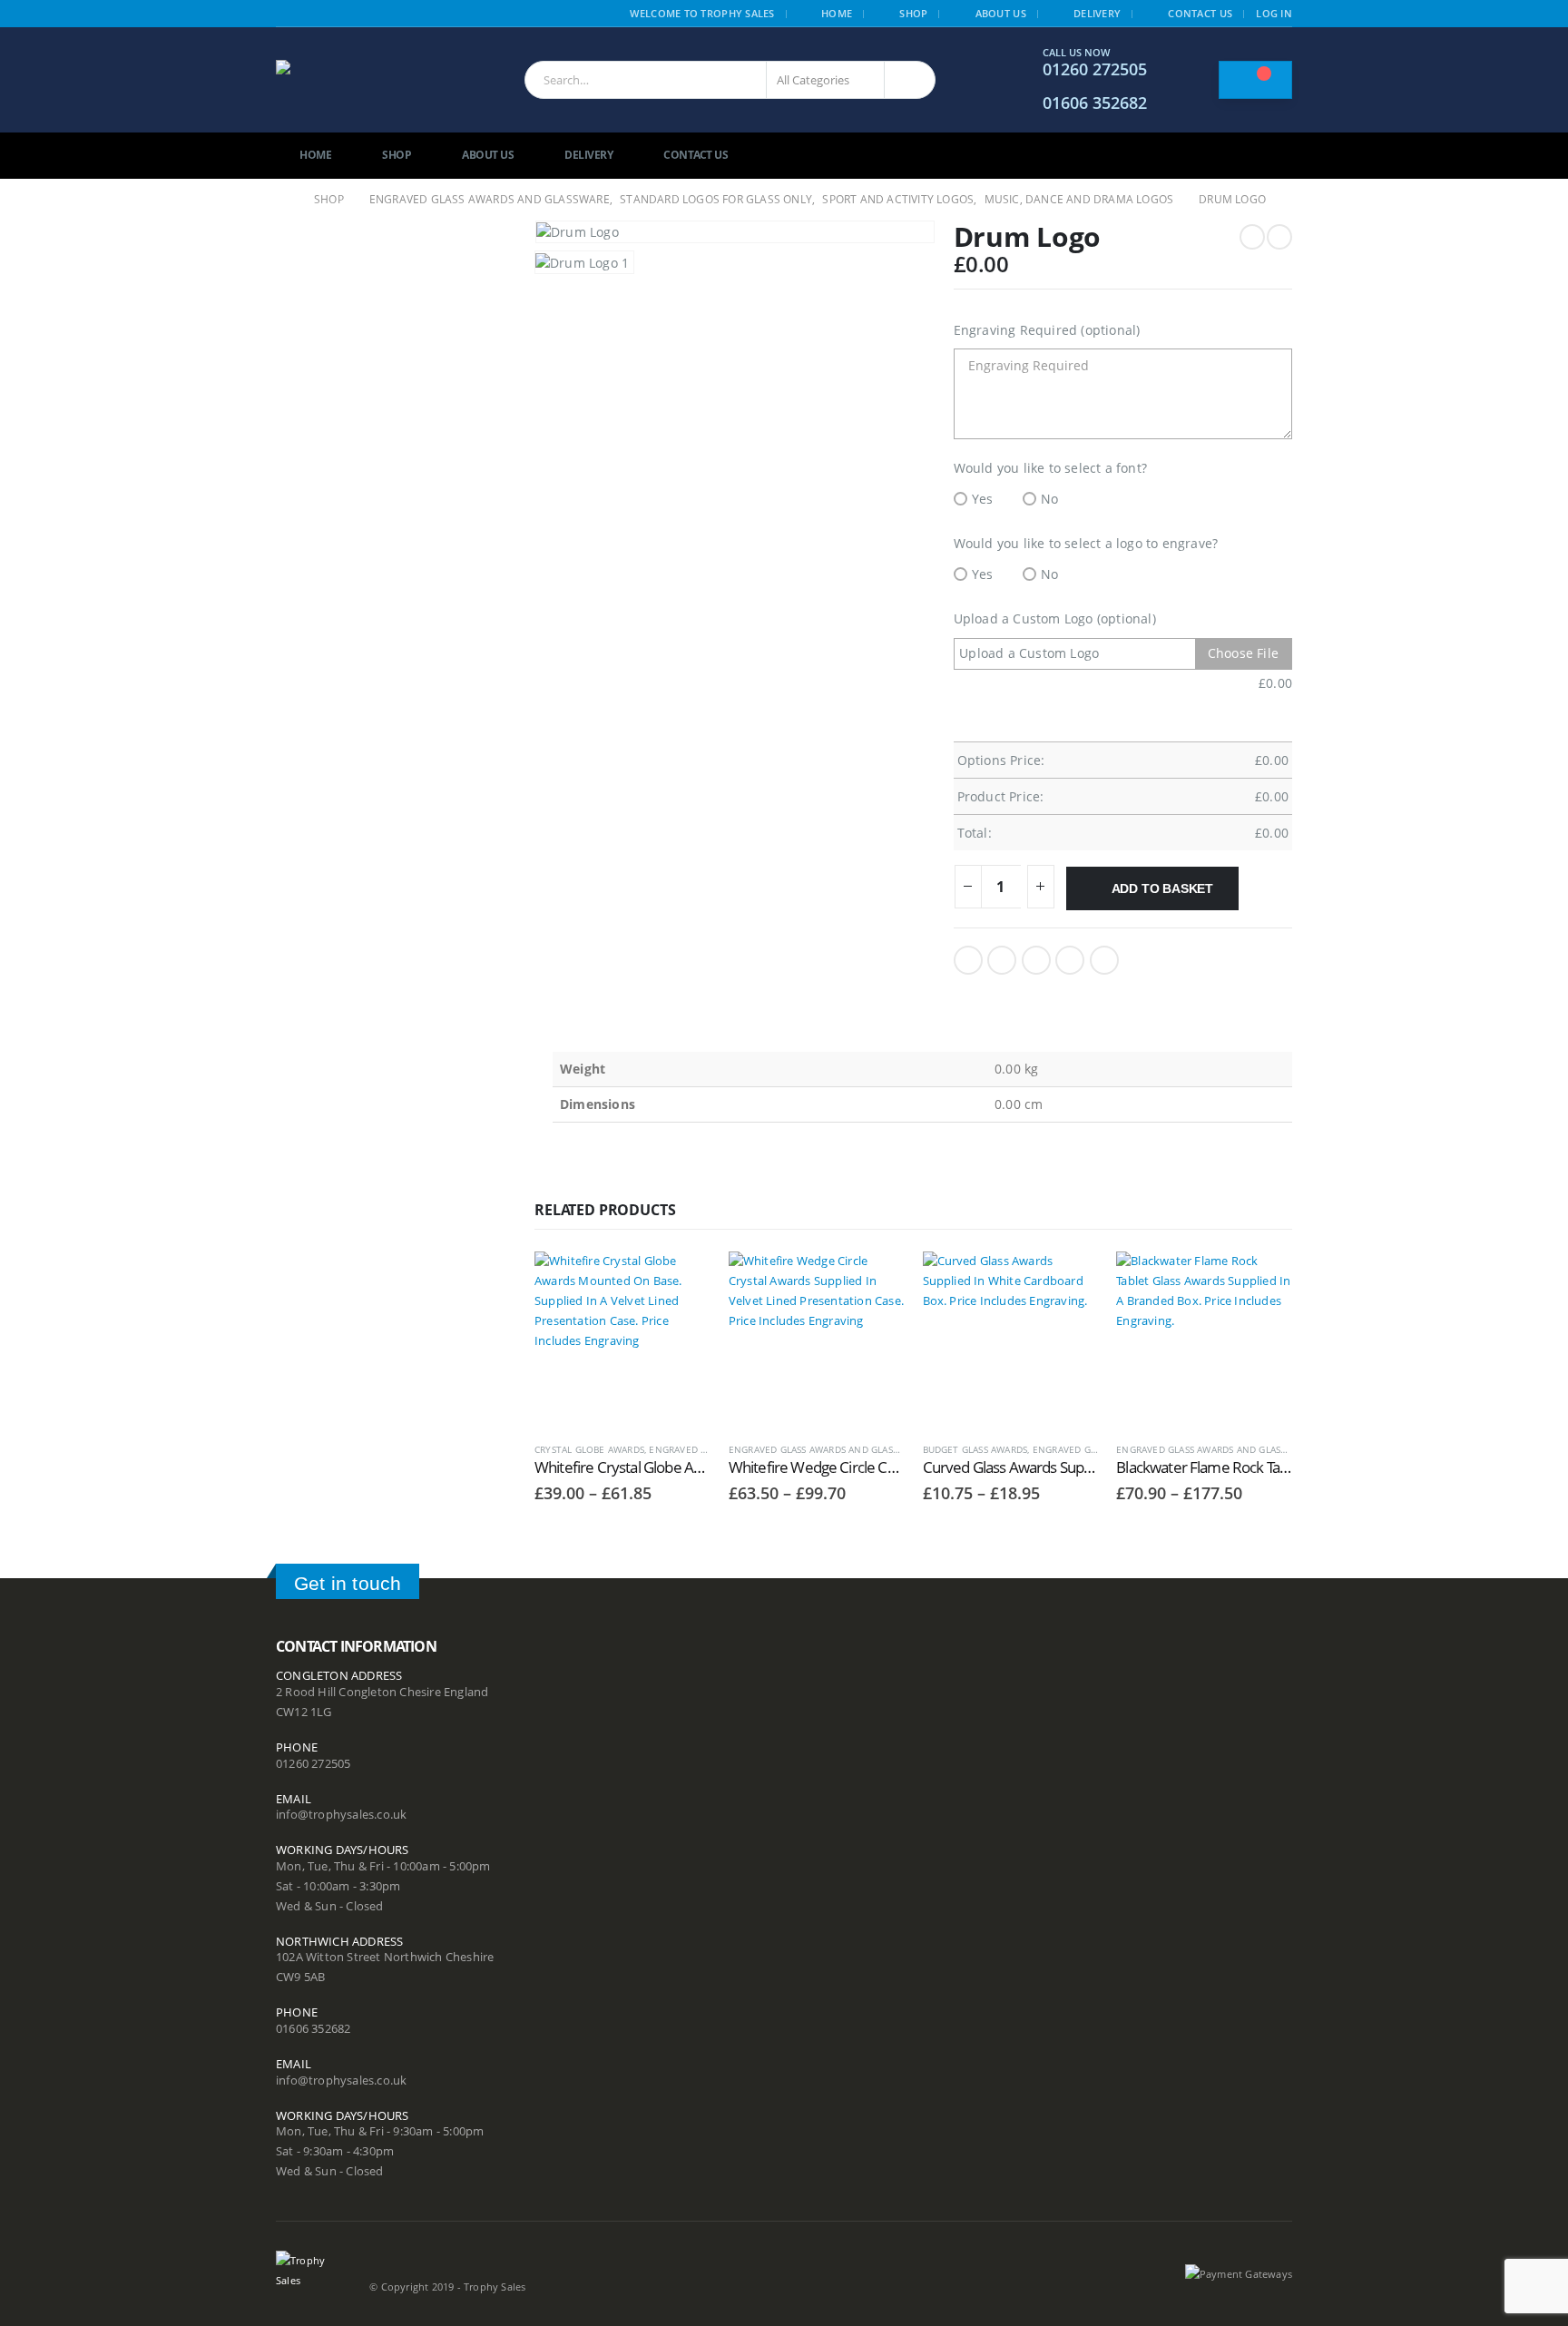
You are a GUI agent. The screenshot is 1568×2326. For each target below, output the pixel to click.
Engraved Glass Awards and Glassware (826, 1449)
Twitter (1002, 960)
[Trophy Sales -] (367, 80)
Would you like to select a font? (1050, 468)
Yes (983, 499)
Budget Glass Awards (975, 1449)
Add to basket (1162, 888)
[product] (622, 1340)
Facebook (968, 960)
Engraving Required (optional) (1047, 330)
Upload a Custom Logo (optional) (1055, 618)
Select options (681, 1281)
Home (837, 13)
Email (1104, 960)
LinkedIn (1036, 960)
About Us (1001, 13)
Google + (1070, 960)
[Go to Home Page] (282, 200)
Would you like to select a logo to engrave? (1086, 543)
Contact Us (1200, 13)
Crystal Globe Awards (589, 1449)
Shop (913, 13)
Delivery (1097, 13)
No (1049, 499)
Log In (1274, 13)
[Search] (910, 80)
